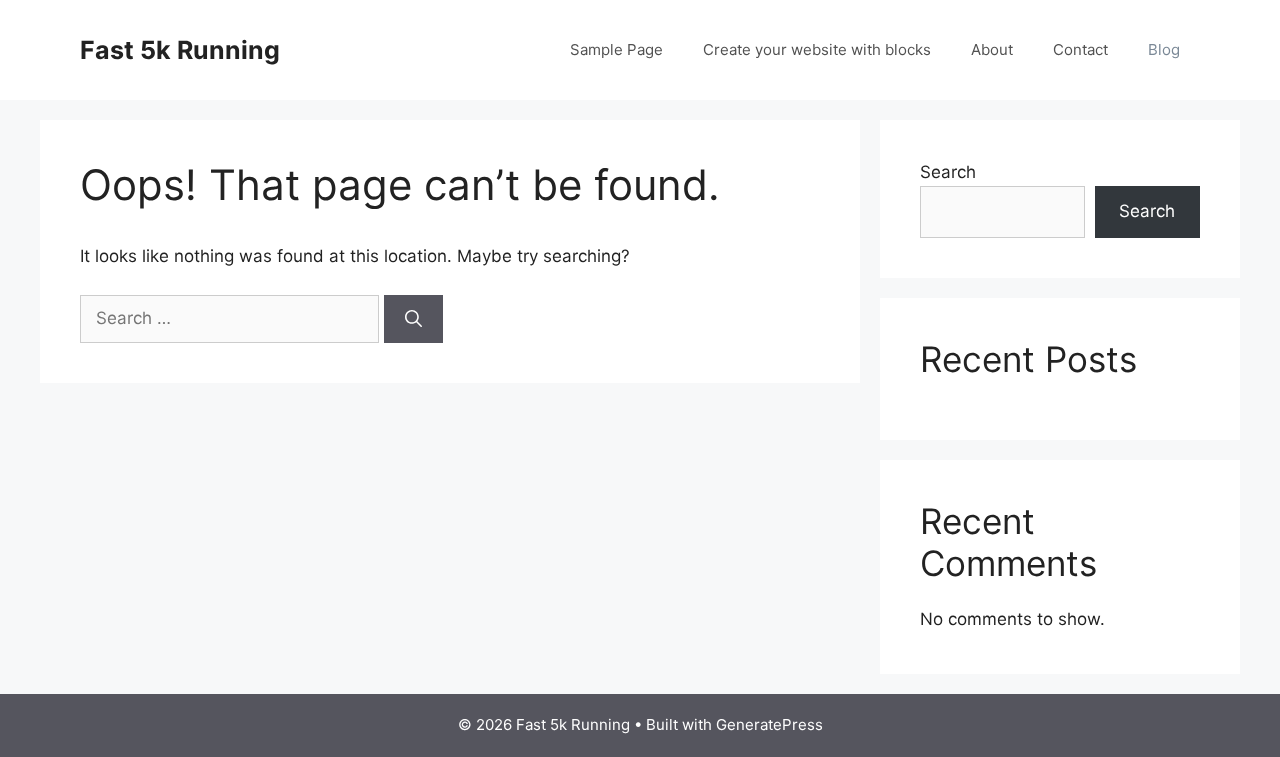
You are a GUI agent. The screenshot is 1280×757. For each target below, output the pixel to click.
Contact (1080, 49)
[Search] (413, 319)
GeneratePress (769, 724)
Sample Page (616, 49)
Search (948, 172)
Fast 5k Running (180, 50)
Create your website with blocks (817, 49)
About (992, 49)
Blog (1164, 49)
